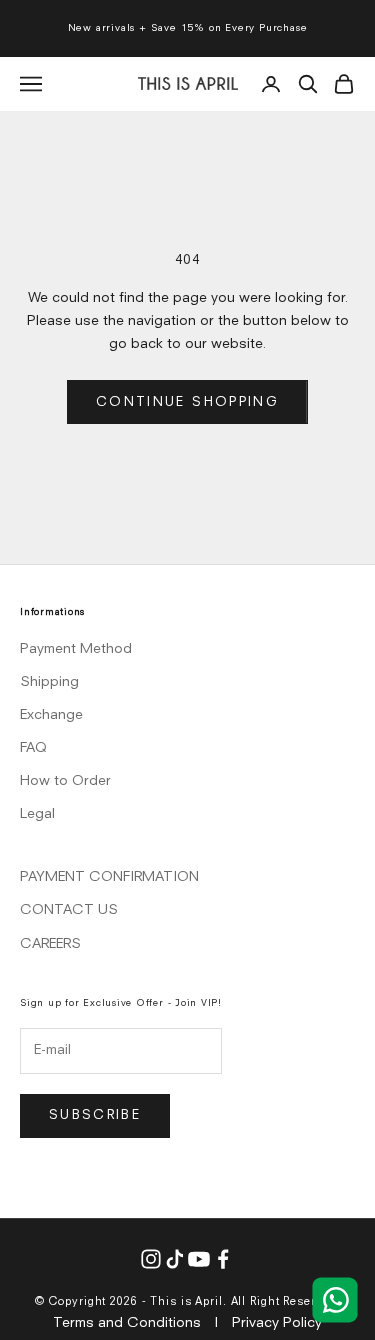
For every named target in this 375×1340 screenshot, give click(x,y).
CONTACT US (69, 910)
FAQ (33, 748)
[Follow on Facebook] (223, 1259)
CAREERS (50, 944)
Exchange (51, 715)
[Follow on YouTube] (199, 1259)
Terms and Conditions (127, 1323)
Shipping (49, 682)
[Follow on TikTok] (175, 1259)
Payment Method (76, 649)
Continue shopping (187, 402)
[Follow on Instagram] (151, 1259)
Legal (37, 814)
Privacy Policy (277, 1323)
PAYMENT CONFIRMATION (109, 877)
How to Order (65, 781)
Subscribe (95, 1115)
